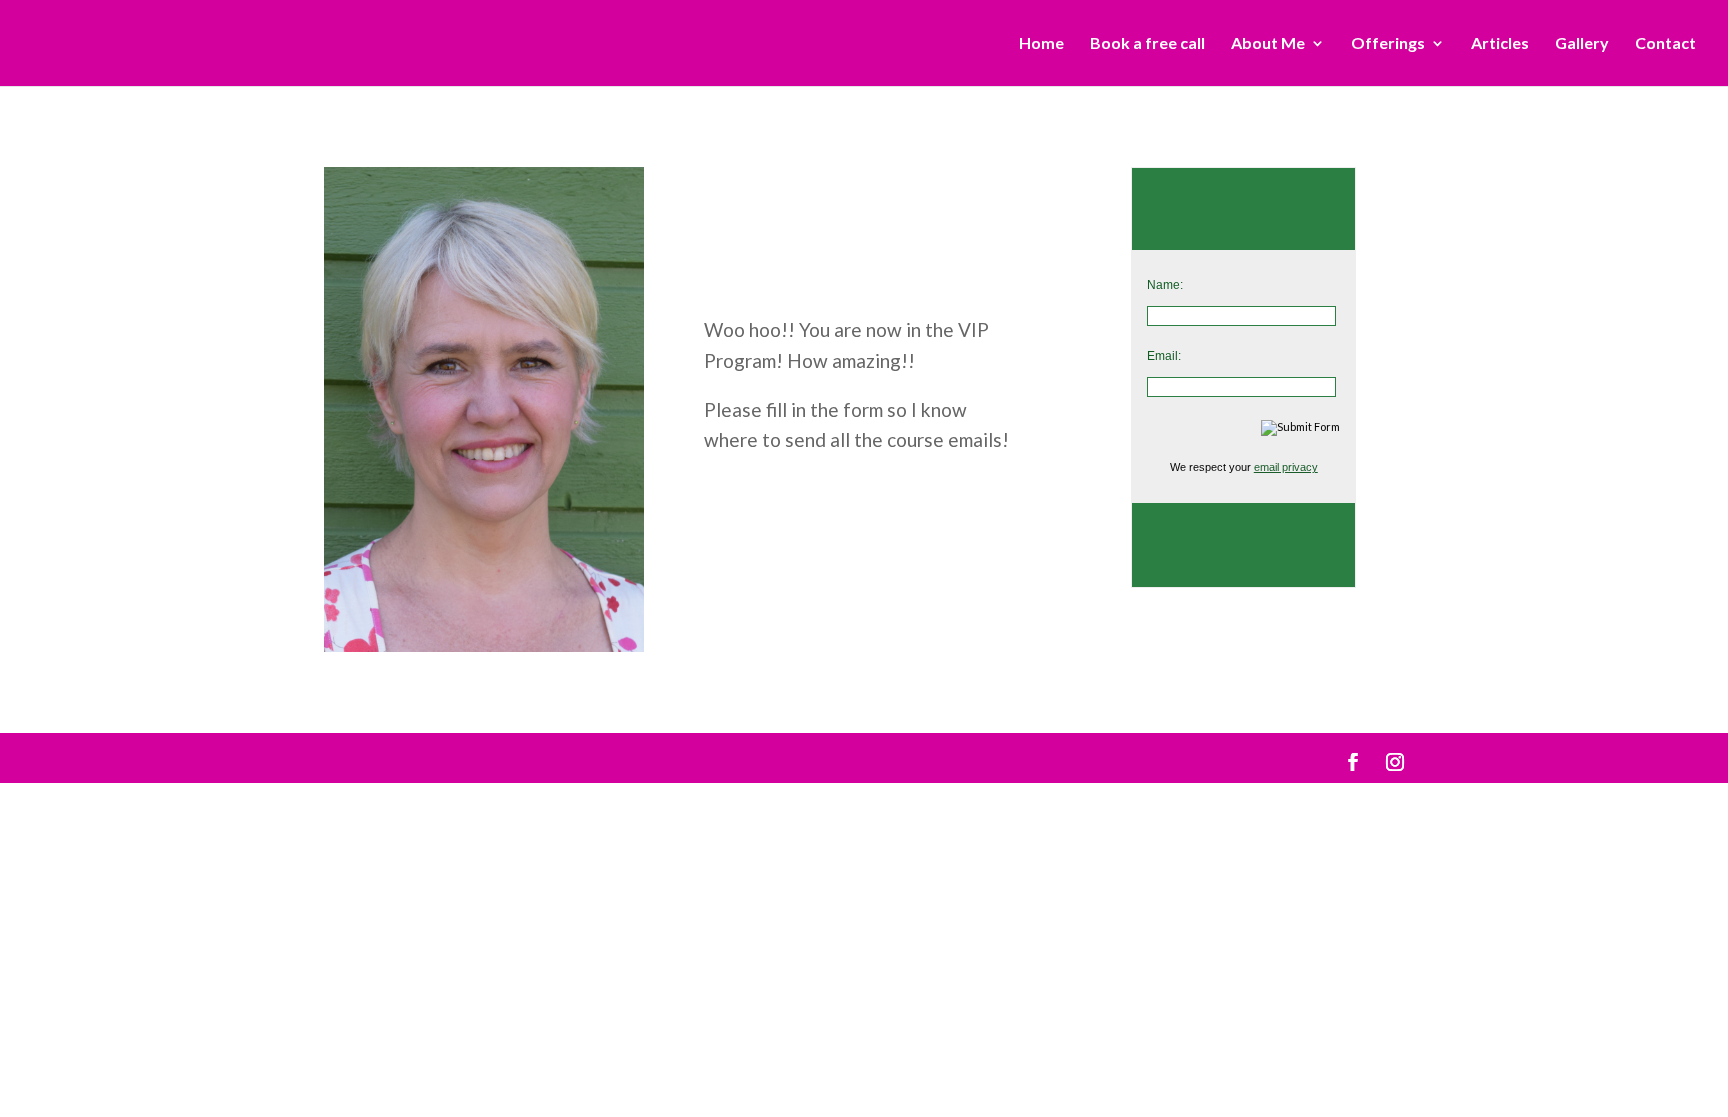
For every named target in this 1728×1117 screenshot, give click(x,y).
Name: (1165, 285)
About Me (1268, 44)
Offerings (1388, 44)
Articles (1500, 44)
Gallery (1582, 44)
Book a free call (1147, 44)
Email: (1164, 356)
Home (1041, 44)
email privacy (1286, 467)
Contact (1665, 44)
